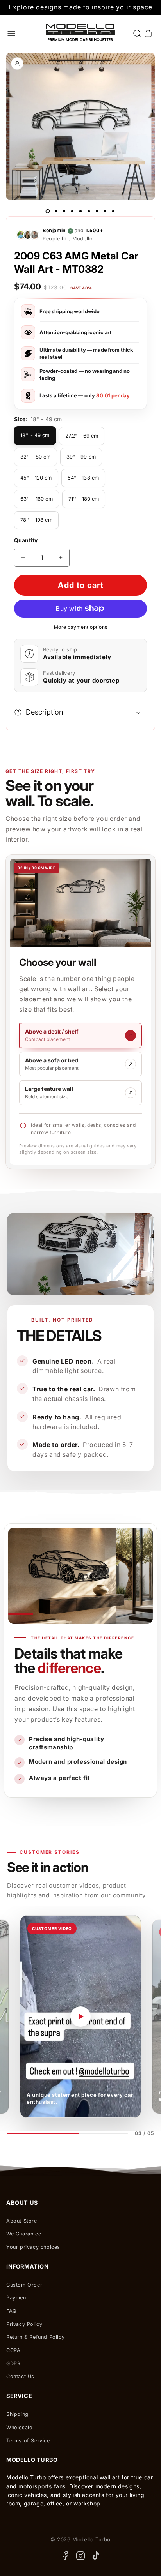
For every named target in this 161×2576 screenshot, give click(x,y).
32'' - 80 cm (36, 457)
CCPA (13, 2350)
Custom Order (24, 2285)
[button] (11, 34)
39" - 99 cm (81, 457)
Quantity (26, 540)
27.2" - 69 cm (82, 436)
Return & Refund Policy (35, 2337)
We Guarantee (24, 2234)
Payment (17, 2298)
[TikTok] (96, 2556)
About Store (22, 2221)
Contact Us (20, 2376)
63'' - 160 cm (37, 499)
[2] (56, 211)
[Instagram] (80, 2556)
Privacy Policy (24, 2324)
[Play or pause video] (80, 2017)
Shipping (17, 2414)
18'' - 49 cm (35, 435)
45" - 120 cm (36, 478)
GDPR (13, 2363)
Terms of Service (28, 2441)
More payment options (81, 627)
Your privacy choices (33, 2247)
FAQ (12, 2311)
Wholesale (19, 2427)
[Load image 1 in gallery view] (48, 211)
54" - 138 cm (83, 478)
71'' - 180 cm (84, 499)
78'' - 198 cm (36, 520)
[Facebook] (65, 2556)
